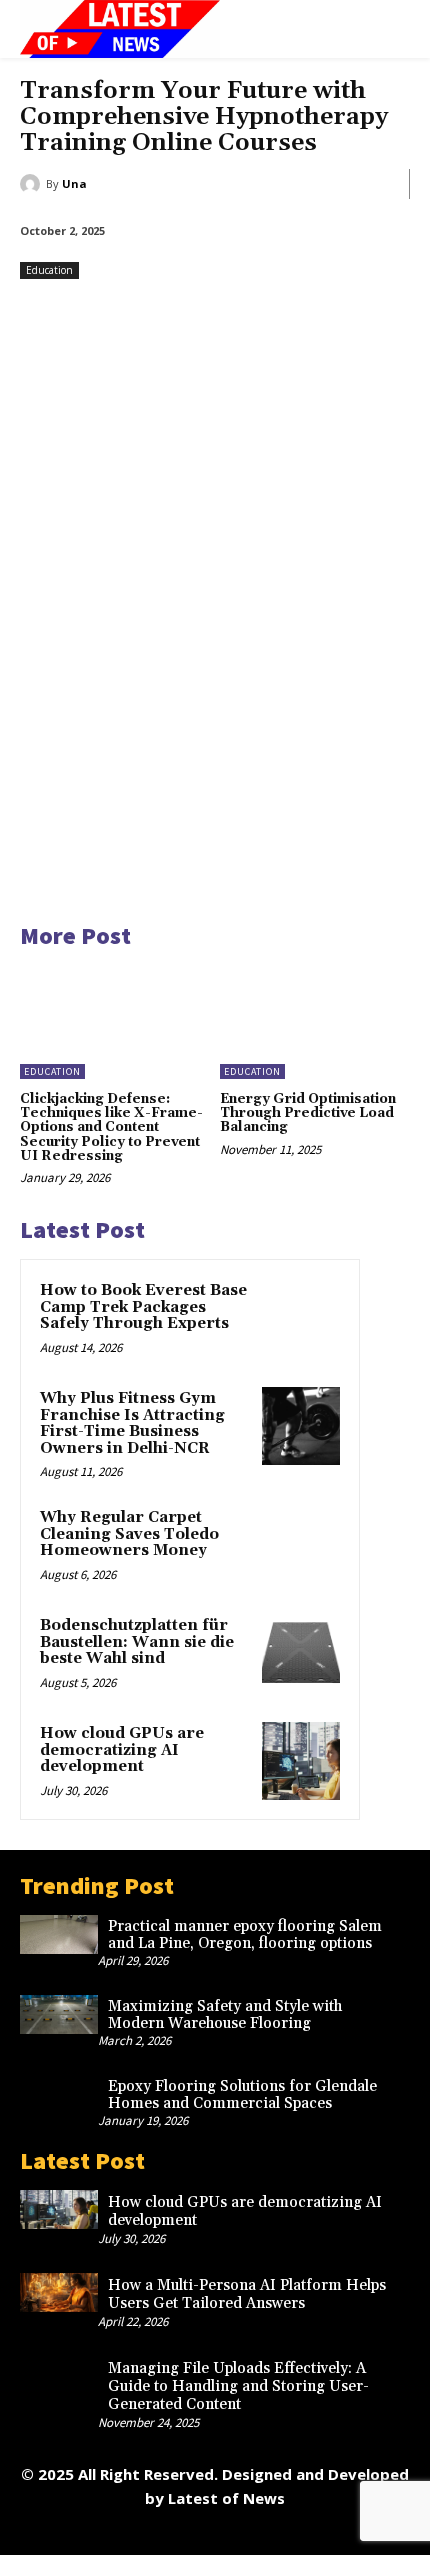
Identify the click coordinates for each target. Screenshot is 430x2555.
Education (49, 270)
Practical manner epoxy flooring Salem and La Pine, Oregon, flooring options (245, 1935)
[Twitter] (260, 2532)
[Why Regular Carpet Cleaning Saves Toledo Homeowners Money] (301, 1545)
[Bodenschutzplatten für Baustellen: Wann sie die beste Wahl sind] (301, 1653)
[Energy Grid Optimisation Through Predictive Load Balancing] (315, 1022)
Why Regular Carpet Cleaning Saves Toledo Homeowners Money (129, 1534)
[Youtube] (350, 2532)
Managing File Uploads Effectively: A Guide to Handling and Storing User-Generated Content (238, 2386)
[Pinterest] (215, 2532)
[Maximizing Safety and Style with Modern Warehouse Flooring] (59, 2014)
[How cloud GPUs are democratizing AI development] (301, 1761)
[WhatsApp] (305, 2532)
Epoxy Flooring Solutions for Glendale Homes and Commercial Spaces (242, 2095)
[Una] (33, 184)
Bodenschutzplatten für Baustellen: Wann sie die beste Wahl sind (137, 1642)
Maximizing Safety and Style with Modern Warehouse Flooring (225, 2015)
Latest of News (226, 2498)
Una (74, 183)
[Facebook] (80, 2532)
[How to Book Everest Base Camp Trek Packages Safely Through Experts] (301, 1318)
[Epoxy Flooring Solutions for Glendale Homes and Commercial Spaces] (59, 2094)
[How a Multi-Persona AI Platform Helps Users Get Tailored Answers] (59, 2292)
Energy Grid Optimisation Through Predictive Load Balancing (308, 1113)
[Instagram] (125, 2532)
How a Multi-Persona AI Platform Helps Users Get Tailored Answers (247, 2294)
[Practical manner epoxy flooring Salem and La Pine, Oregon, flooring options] (59, 1934)
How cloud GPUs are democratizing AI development (122, 1750)
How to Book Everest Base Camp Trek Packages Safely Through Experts (143, 1307)
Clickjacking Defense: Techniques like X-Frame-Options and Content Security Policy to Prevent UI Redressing (111, 1127)
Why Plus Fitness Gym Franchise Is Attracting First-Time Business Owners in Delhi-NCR (132, 1423)
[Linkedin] (170, 2532)
